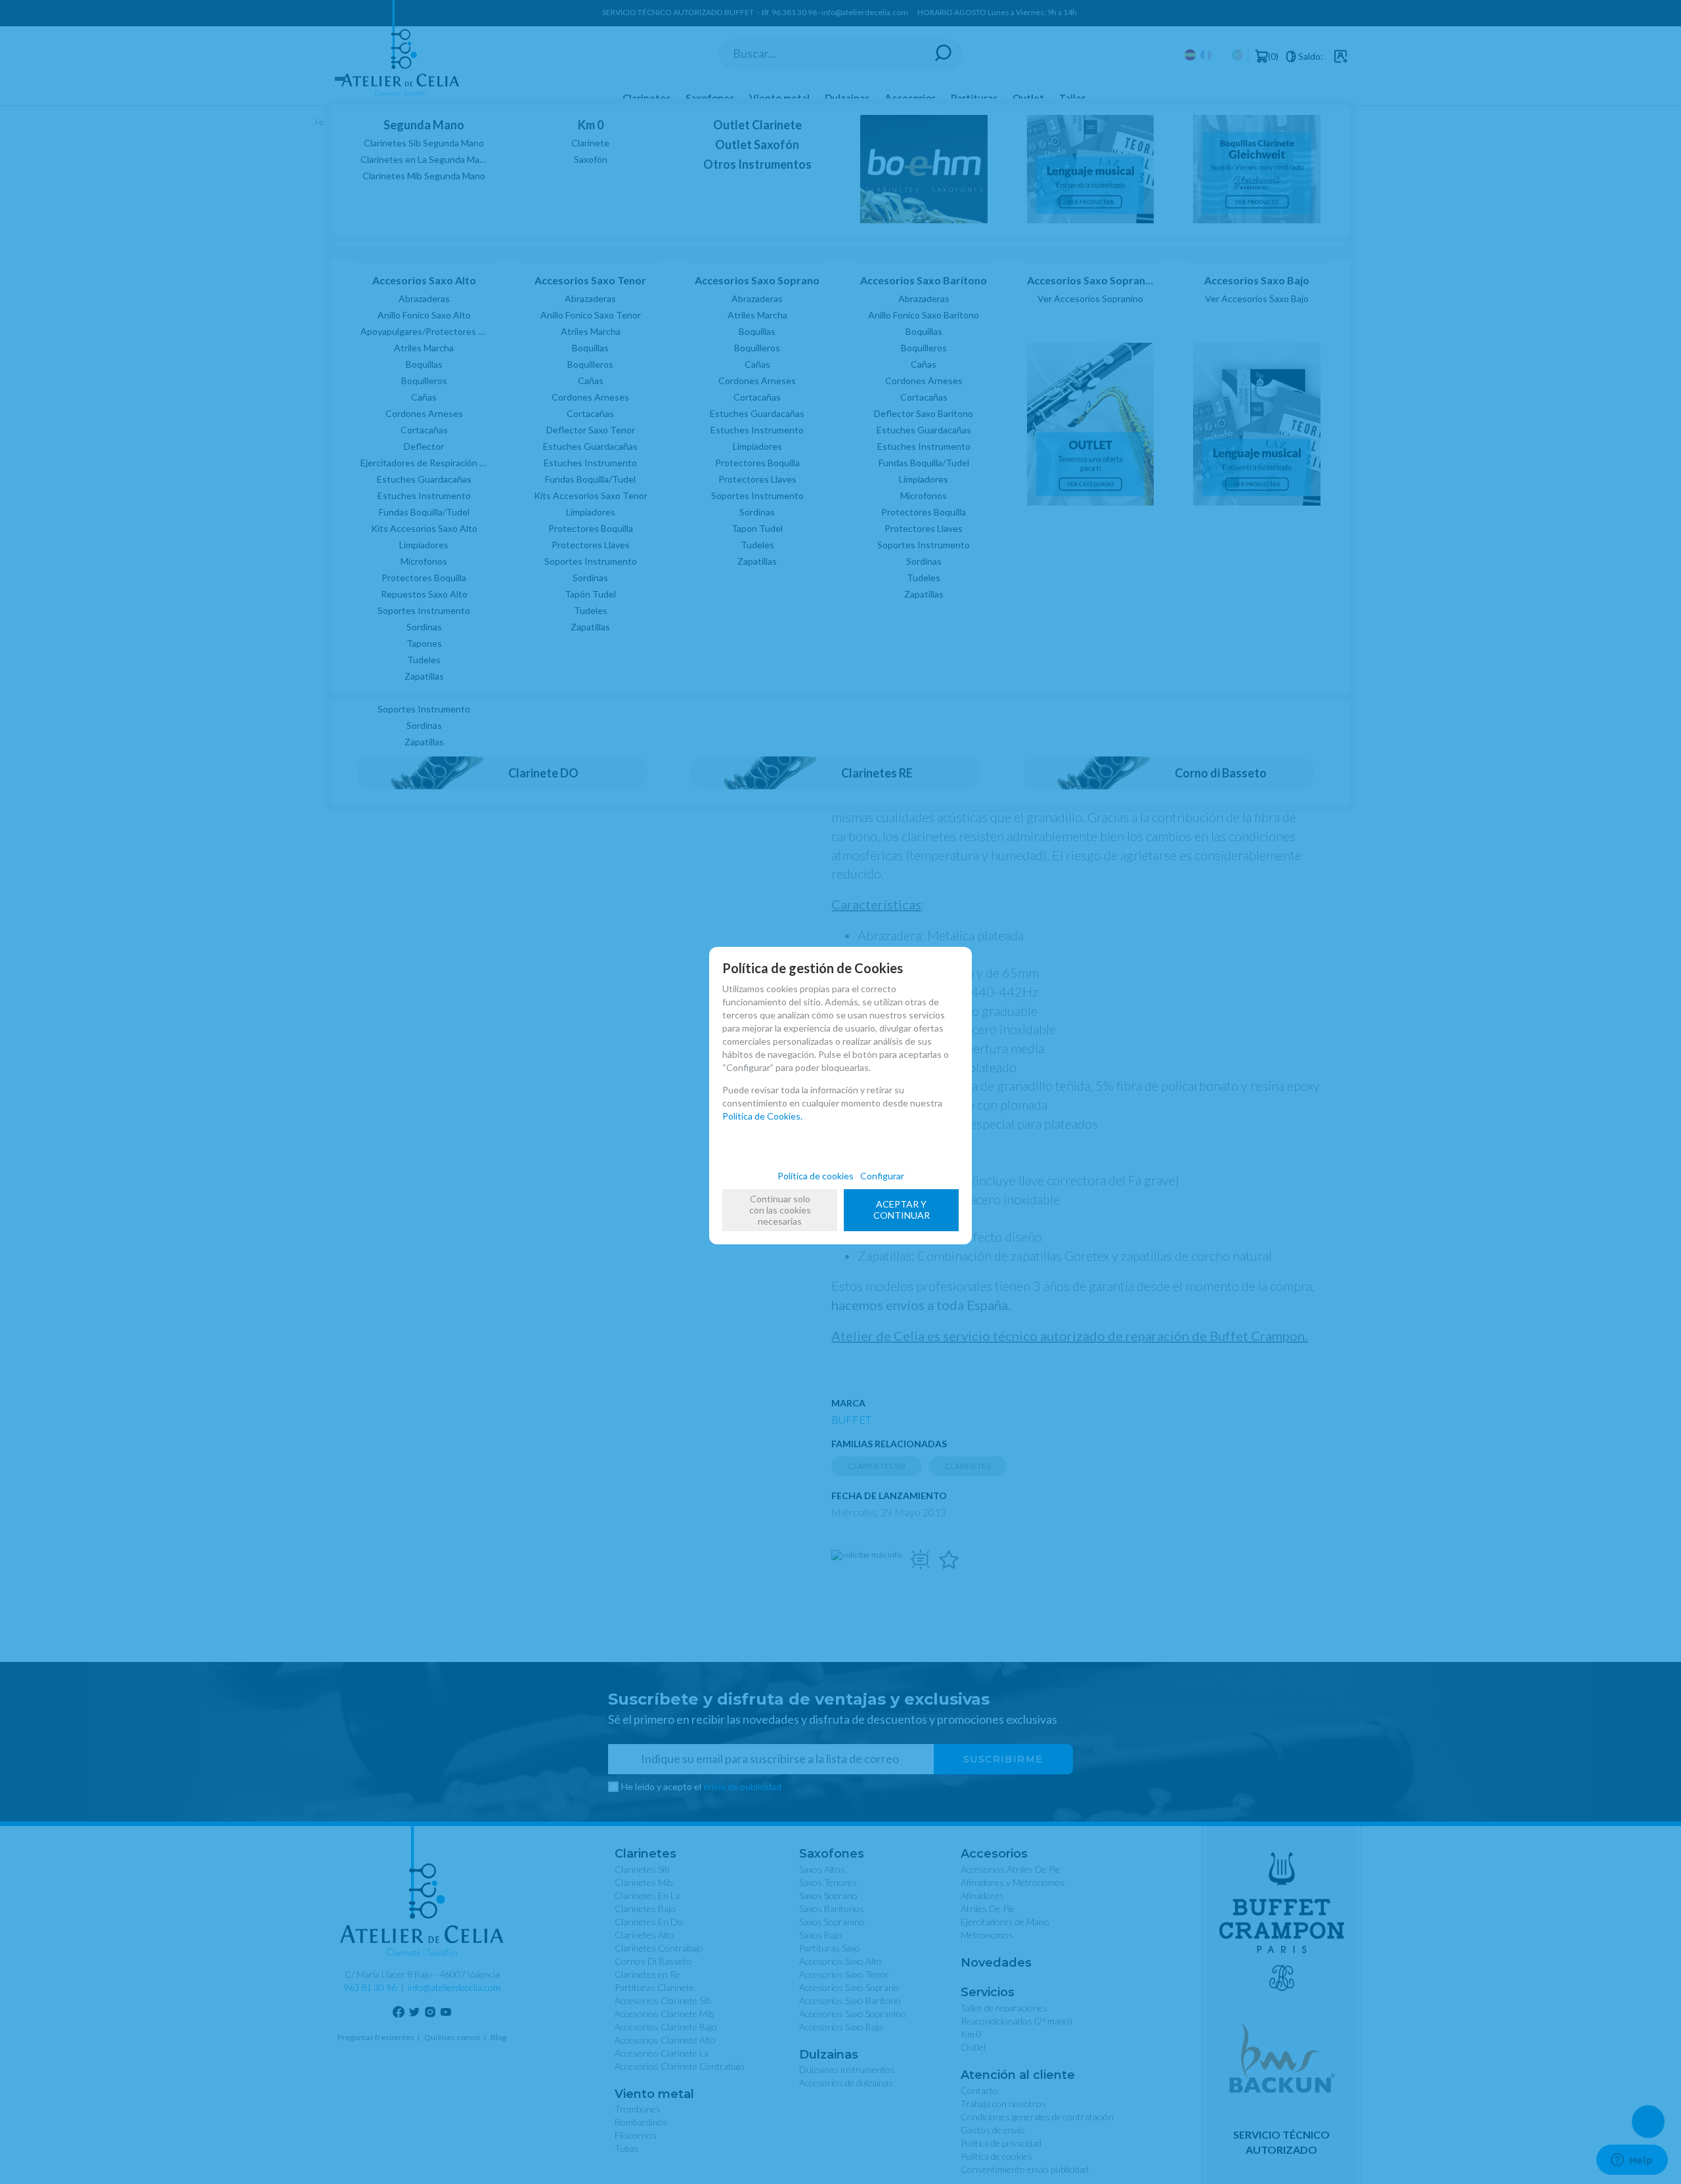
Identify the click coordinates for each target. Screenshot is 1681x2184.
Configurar (882, 1176)
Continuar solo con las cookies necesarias (780, 1210)
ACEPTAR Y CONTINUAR (902, 1210)
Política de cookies (816, 1176)
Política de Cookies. (762, 1116)
